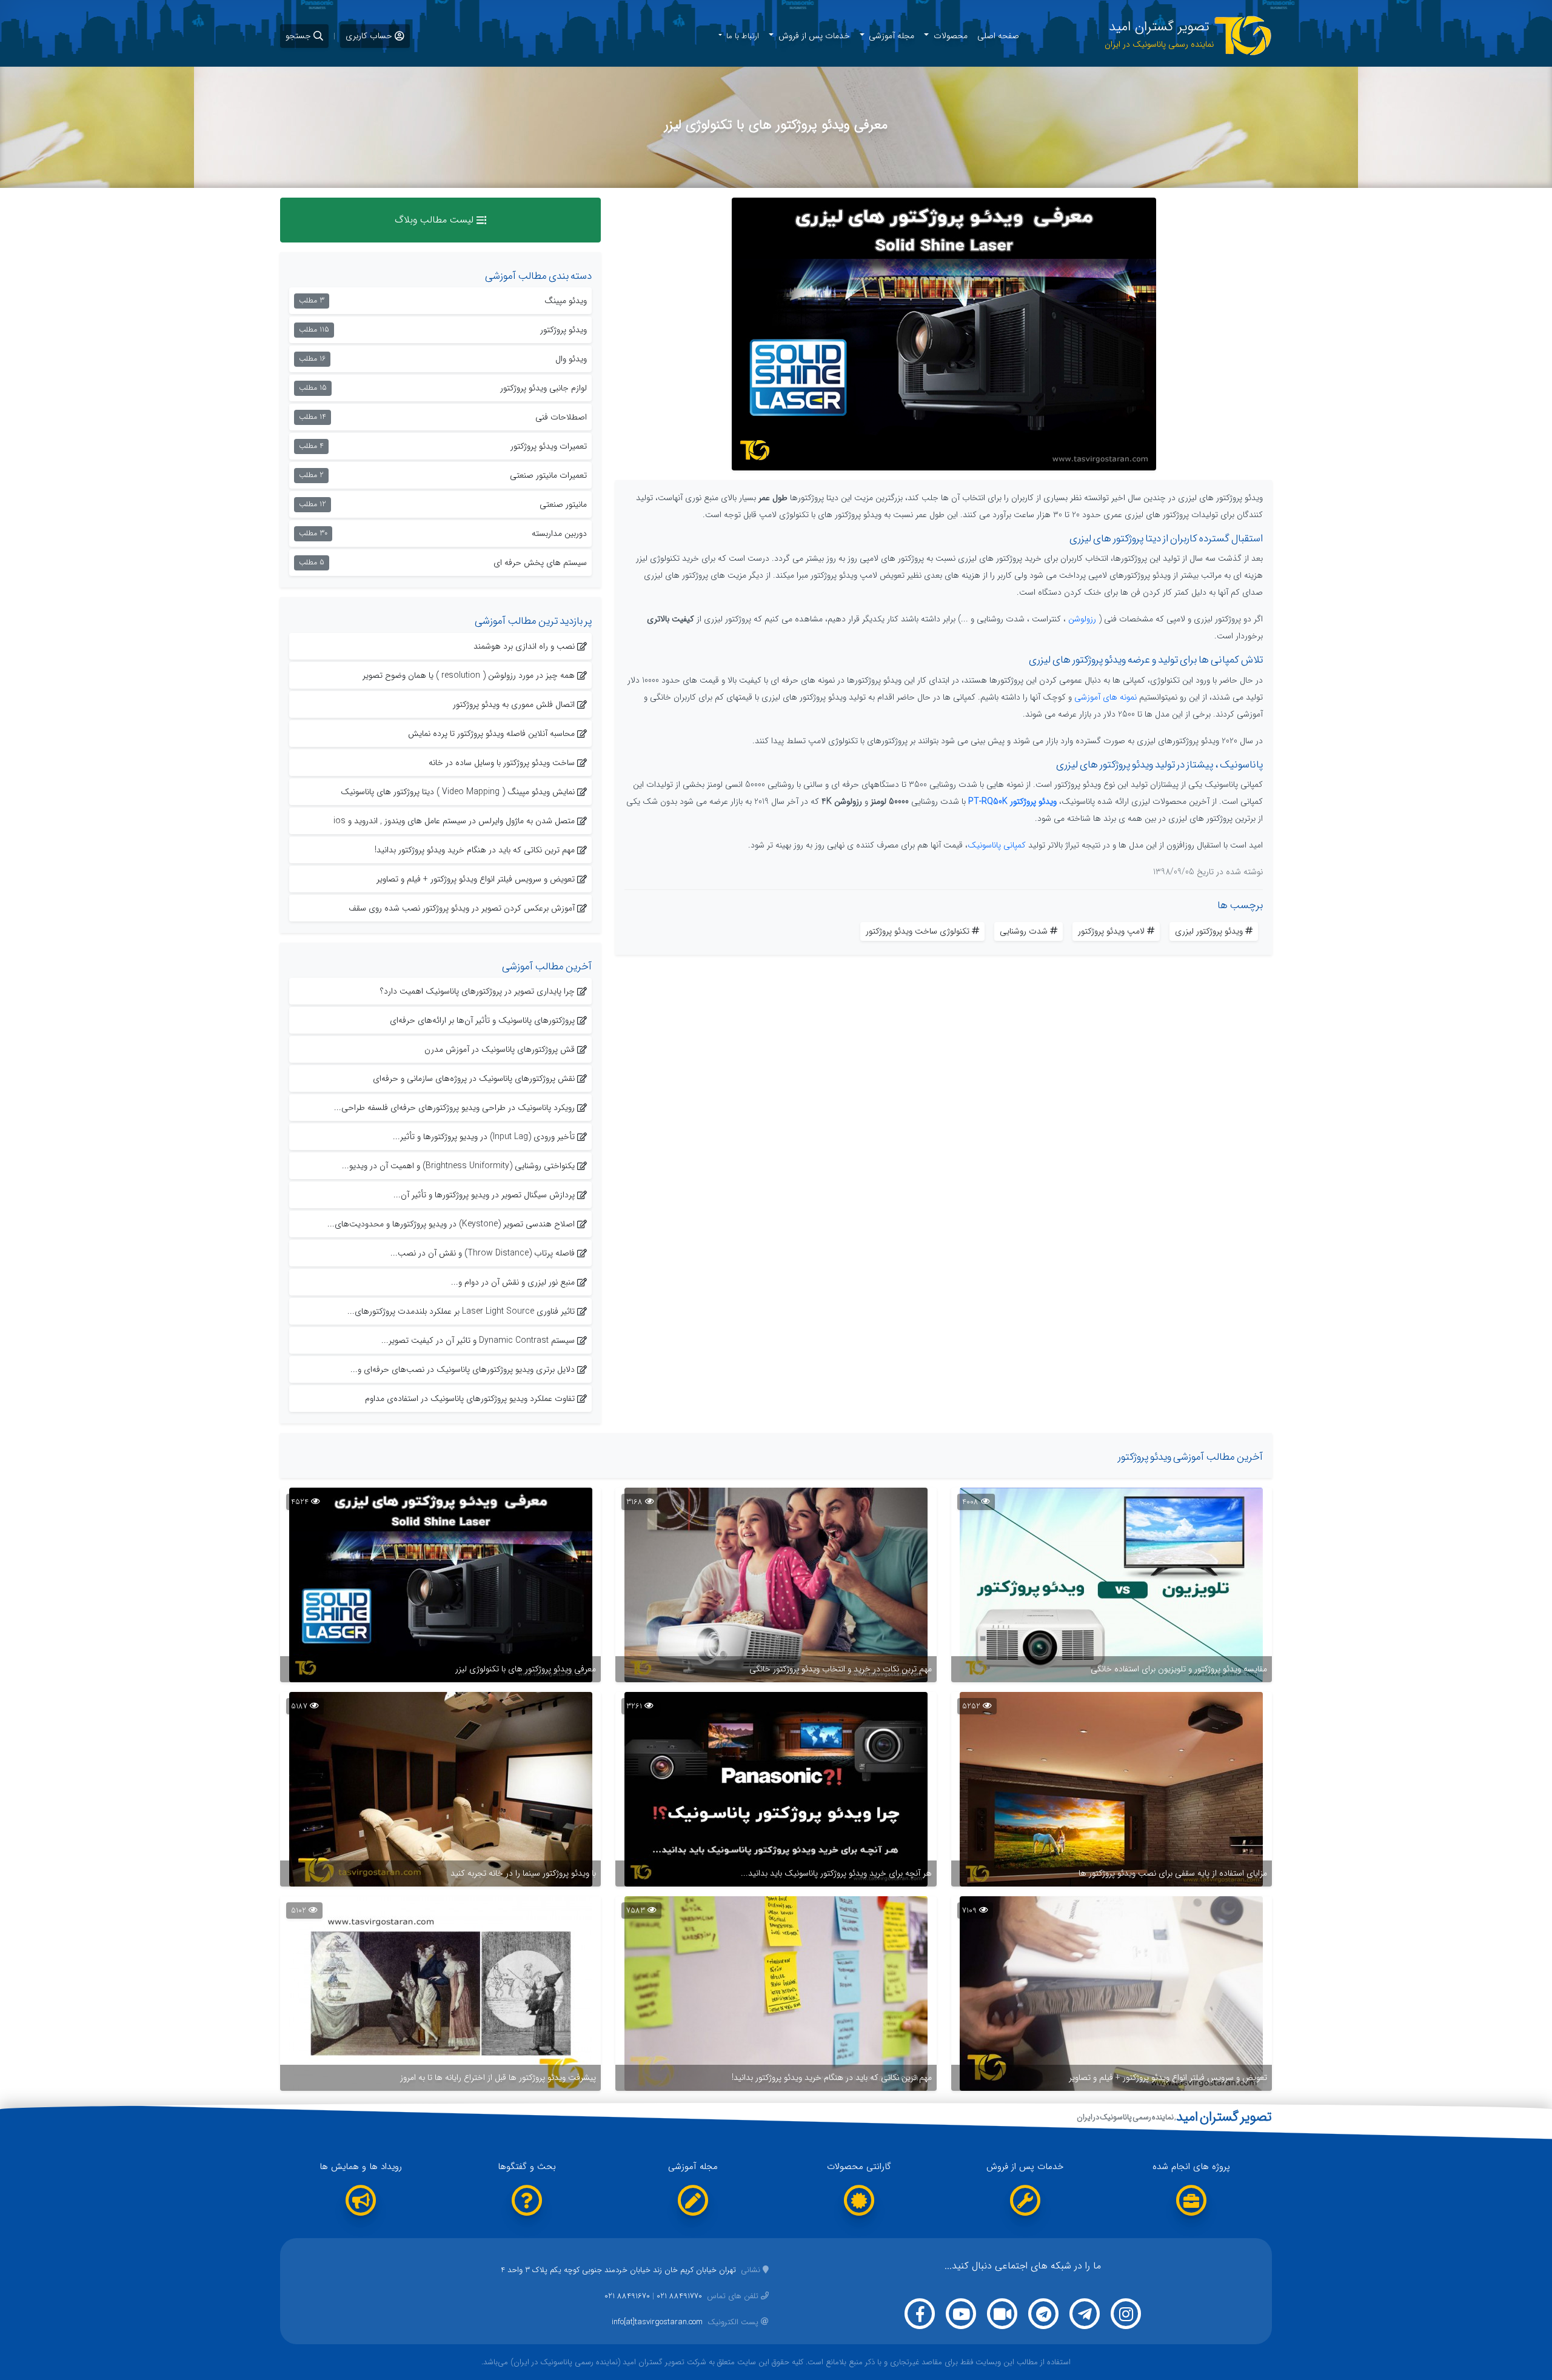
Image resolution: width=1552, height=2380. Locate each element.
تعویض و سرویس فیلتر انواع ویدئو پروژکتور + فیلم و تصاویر (476, 879)
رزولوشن (1082, 619)
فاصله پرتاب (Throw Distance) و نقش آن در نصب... (483, 1253)
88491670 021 (627, 2296)
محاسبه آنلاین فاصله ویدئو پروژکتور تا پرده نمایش (491, 734)
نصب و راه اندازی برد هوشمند (524, 646)
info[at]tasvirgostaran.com (685, 2322)
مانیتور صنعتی (443, 504)
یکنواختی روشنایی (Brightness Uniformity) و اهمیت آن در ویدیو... (458, 1166)
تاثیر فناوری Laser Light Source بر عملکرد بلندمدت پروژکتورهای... (461, 1311)
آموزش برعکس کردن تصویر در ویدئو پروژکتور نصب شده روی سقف (462, 908)
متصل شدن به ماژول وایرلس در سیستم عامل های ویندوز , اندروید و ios (454, 821)
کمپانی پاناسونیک (997, 845)
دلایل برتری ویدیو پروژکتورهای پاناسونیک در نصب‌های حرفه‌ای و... (463, 1369)
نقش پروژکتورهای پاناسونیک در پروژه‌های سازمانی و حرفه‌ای (474, 1078)
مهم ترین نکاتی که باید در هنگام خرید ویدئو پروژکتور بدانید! (475, 850)
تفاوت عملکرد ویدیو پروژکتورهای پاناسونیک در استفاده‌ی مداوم (470, 1399)
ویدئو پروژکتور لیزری (1209, 931)
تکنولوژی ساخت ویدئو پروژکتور (918, 931)
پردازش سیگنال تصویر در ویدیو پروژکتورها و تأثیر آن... (484, 1195)
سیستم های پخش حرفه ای (443, 563)
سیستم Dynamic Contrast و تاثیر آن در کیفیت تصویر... (478, 1340)
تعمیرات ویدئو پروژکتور (443, 446)
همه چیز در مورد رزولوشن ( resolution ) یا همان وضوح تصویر (469, 675)
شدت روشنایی (1024, 931)
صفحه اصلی (998, 36)
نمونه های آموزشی (1105, 697)
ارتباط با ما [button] (741, 36)
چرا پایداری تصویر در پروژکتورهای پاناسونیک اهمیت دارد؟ (477, 991)
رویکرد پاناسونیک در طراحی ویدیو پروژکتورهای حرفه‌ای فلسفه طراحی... (454, 1108)
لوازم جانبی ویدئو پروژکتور (443, 388)
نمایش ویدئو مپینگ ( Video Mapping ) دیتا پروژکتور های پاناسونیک (458, 792)
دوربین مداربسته (443, 533)
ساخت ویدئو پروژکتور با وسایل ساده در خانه (502, 763)
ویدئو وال (443, 359)
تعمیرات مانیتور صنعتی (443, 475)
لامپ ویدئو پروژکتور (1111, 931)
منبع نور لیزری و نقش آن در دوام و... (513, 1282)
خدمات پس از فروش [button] (813, 36)
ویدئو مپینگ (443, 301)
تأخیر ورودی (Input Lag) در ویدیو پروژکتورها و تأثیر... (484, 1137)
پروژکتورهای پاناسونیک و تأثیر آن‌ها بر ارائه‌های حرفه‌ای (482, 1020)
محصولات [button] (949, 36)
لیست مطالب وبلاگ (436, 220)
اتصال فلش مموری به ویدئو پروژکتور (514, 704)
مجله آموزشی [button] (890, 36)
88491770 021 (679, 2296)
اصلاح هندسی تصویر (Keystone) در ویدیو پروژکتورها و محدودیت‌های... (451, 1224)
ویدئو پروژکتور (443, 330)
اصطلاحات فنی (443, 417)
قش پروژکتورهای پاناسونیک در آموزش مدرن (500, 1049)
